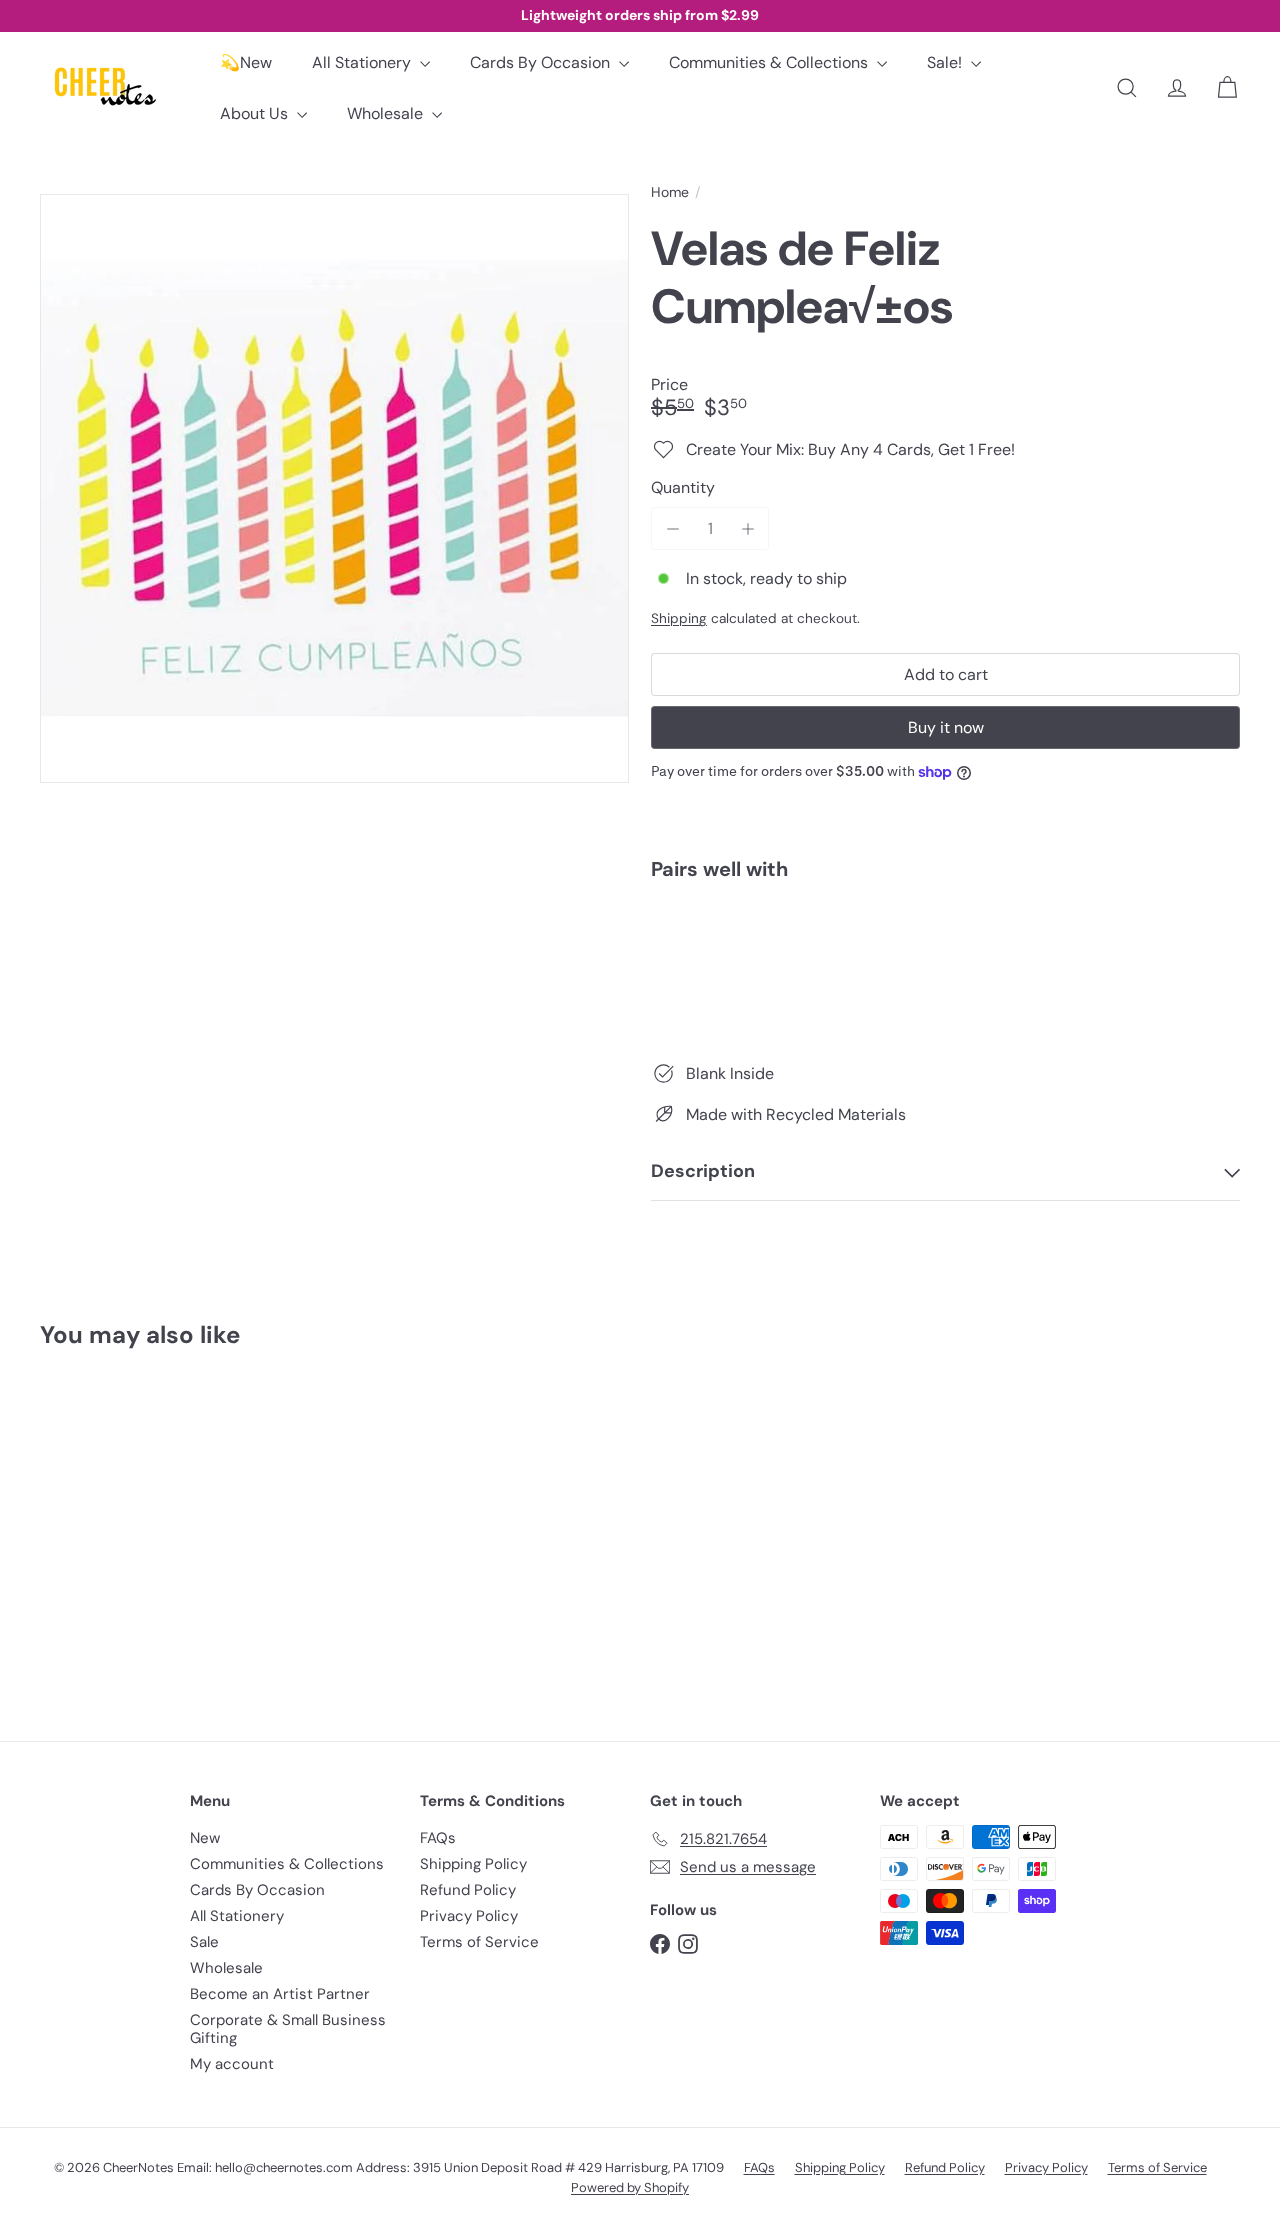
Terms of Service (479, 1942)
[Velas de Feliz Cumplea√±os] (945, 965)
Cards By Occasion (542, 62)
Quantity (683, 487)
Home (670, 192)
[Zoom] (334, 488)
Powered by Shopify (630, 2187)
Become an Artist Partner (280, 1994)
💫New (246, 62)
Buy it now (946, 727)
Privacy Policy (469, 1916)
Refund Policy (468, 1890)
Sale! (946, 62)
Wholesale (387, 113)
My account (232, 2064)
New (205, 1838)
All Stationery (363, 62)
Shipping (679, 618)
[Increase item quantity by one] (747, 528)
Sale (204, 1942)
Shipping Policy (473, 1864)
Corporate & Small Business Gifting (288, 2029)
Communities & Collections (770, 62)
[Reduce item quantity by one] (672, 528)
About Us (256, 113)
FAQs (438, 1838)
